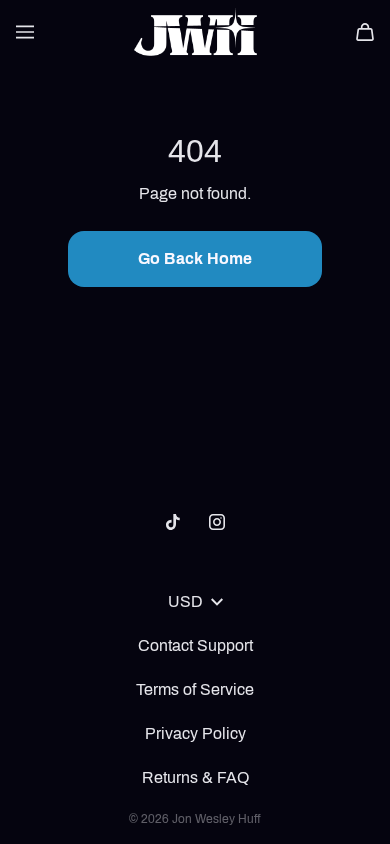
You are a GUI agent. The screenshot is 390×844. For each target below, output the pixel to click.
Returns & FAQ (195, 777)
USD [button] (185, 601)
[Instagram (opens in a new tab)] (217, 522)
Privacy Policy (195, 733)
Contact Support (195, 645)
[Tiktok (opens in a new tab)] (173, 522)
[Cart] (365, 32)
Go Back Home (195, 258)
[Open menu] (25, 32)
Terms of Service (195, 689)
